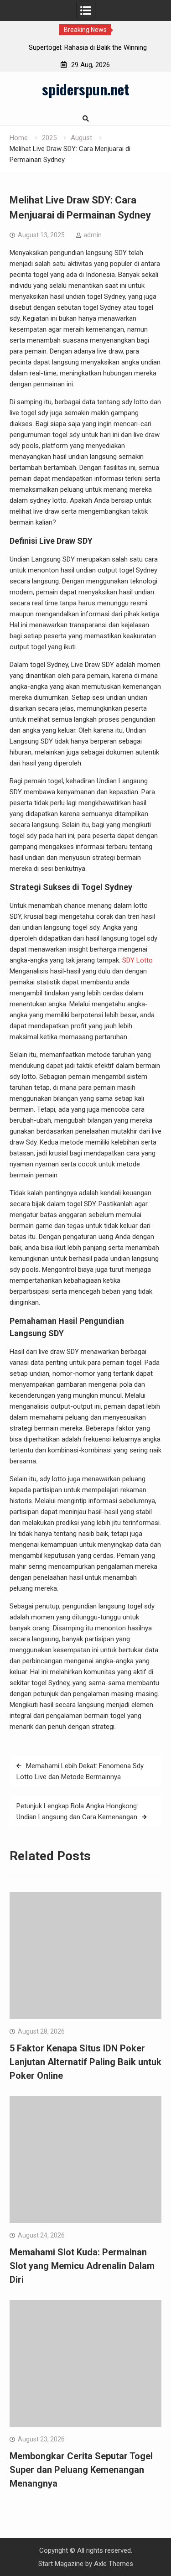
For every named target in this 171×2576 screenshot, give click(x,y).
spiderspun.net (86, 89)
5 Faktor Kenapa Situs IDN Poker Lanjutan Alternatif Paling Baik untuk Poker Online (85, 2062)
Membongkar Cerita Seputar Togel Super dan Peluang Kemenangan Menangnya (81, 2470)
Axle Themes (114, 2564)
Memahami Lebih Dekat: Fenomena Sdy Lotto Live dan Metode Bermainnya (80, 1771)
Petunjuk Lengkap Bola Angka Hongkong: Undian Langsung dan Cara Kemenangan (77, 1811)
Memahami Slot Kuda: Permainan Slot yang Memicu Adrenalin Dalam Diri (82, 2266)
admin (93, 235)
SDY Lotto (137, 960)
